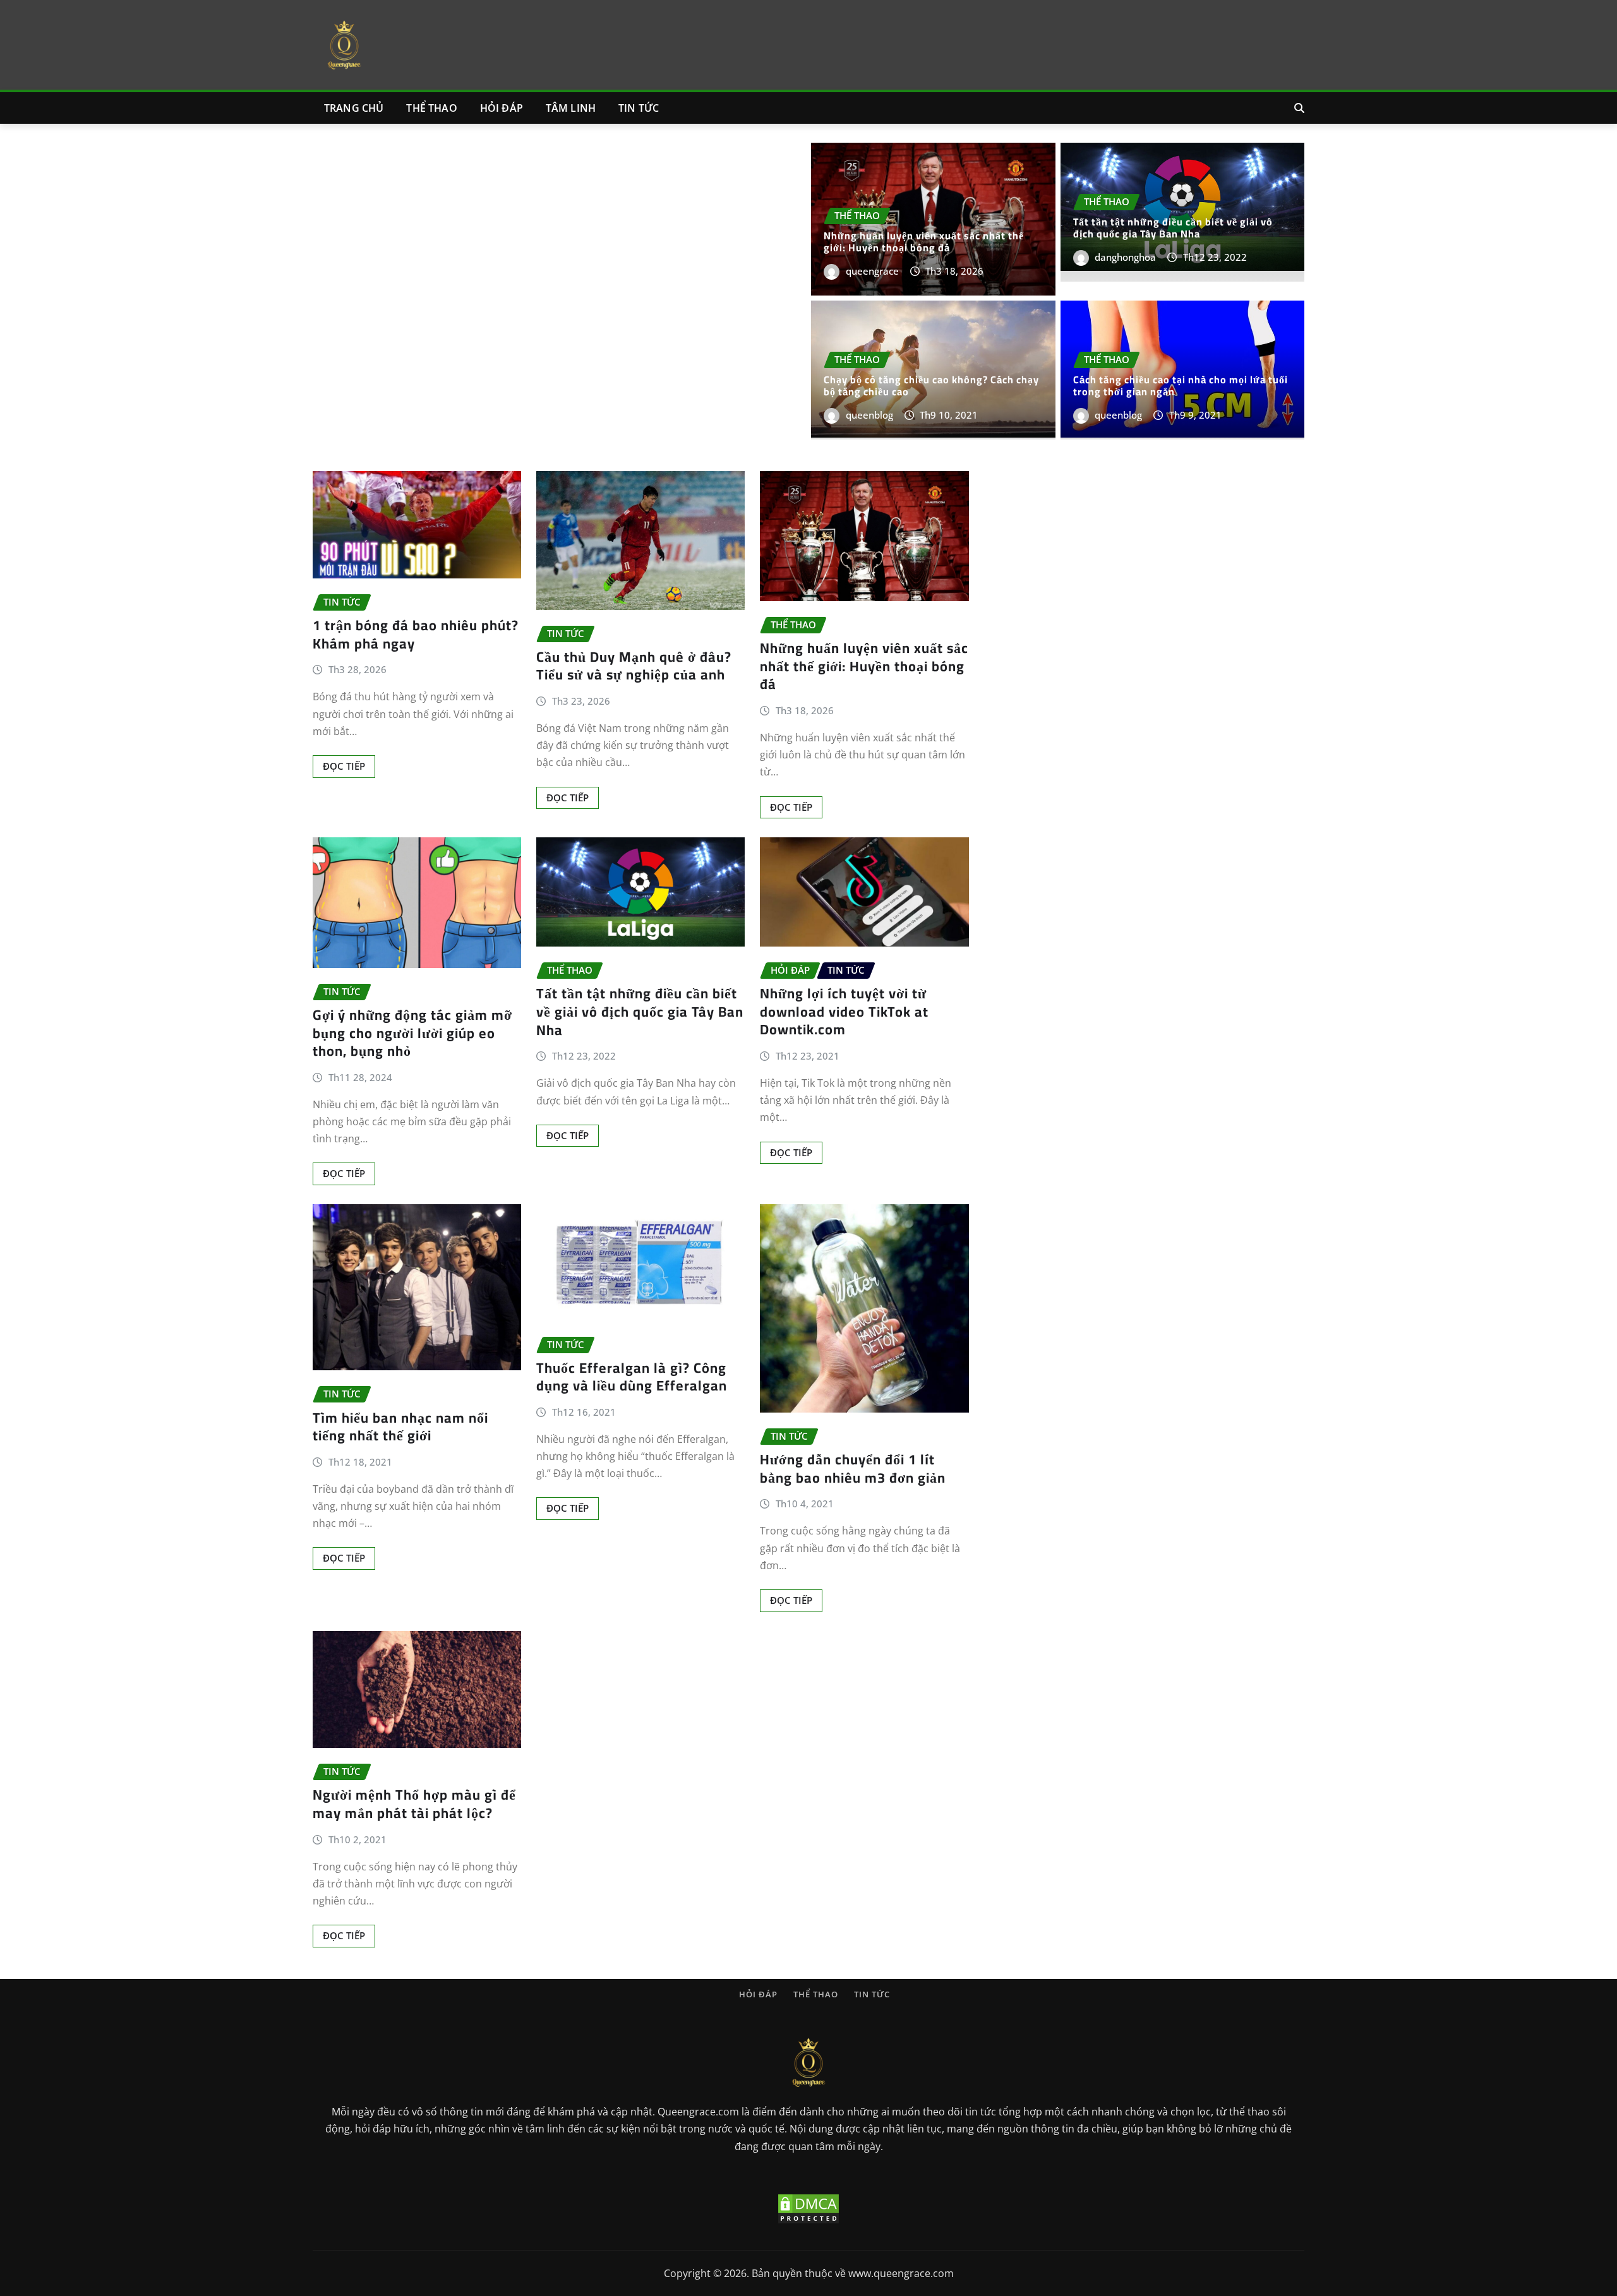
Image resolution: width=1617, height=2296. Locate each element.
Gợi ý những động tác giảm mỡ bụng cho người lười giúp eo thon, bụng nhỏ (412, 1033)
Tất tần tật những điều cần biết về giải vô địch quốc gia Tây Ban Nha (1173, 228)
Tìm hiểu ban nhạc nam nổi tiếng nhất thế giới (400, 1427)
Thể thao (431, 108)
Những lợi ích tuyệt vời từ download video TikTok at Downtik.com (844, 1011)
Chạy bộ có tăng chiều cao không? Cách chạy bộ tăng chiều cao (931, 386)
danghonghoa (1125, 257)
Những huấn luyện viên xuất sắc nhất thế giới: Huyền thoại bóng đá (924, 242)
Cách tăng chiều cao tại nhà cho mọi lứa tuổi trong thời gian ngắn (1181, 386)
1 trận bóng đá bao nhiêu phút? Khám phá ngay (416, 634)
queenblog (869, 415)
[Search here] (1299, 108)
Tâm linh (571, 108)
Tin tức (639, 108)
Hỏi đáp (502, 108)
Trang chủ (354, 108)
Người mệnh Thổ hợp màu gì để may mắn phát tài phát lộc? (414, 1804)
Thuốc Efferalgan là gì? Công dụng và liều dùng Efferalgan (634, 1377)
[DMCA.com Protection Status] (808, 2208)
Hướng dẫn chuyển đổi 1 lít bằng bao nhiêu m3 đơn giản (853, 1468)
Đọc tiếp (344, 766)
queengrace (872, 271)
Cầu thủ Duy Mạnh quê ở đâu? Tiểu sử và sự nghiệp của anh (634, 666)
